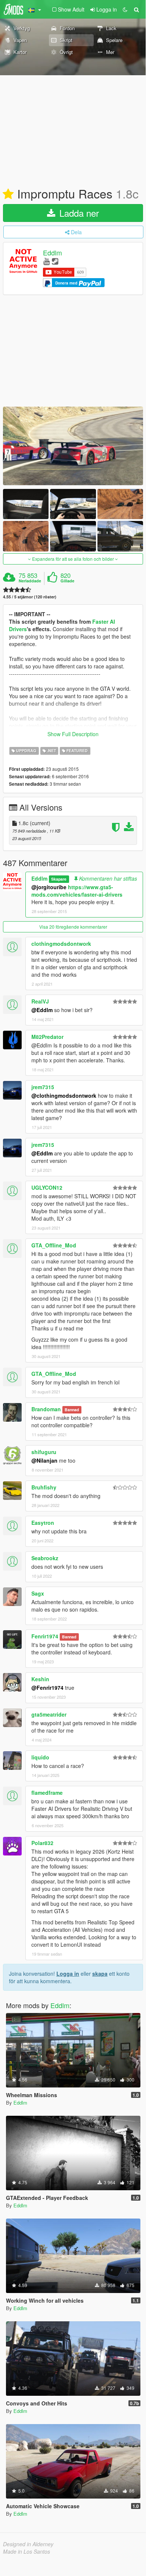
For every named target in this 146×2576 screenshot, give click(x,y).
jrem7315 (43, 1087)
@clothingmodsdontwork (64, 1095)
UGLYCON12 (47, 1187)
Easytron (43, 1523)
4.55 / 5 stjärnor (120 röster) (30, 597)
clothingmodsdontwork (61, 944)
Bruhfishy (44, 1487)
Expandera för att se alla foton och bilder (73, 559)
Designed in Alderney (28, 2544)
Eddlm (52, 252)
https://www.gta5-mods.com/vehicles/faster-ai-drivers (77, 891)
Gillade (67, 581)
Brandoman (46, 1409)
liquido (40, 1757)
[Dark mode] (125, 9)
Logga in (68, 1974)
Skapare (59, 879)
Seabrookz (45, 1558)
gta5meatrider (49, 1714)
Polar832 (42, 1843)
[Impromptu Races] (73, 446)
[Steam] (55, 261)
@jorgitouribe (49, 887)
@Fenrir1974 (47, 1688)
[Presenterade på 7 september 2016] (8, 194)
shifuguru (44, 1452)
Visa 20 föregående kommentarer (73, 927)
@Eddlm (42, 1010)
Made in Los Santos (27, 2551)
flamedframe (47, 1793)
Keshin (40, 1679)
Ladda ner (78, 213)
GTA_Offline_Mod (54, 1245)
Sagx (38, 1593)
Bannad (72, 1410)
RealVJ (40, 1001)
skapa (100, 1974)
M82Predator (47, 1037)
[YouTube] (46, 261)
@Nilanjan (44, 1460)
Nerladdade (30, 581)
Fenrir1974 (45, 1636)
